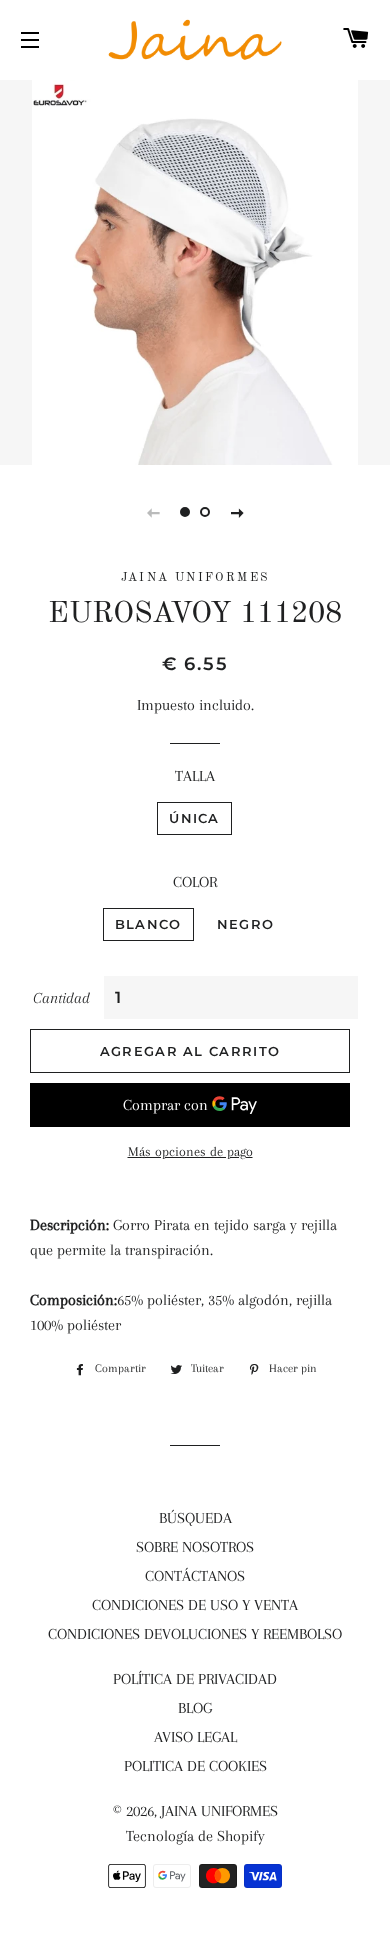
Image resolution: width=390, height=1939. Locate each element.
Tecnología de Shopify (195, 1836)
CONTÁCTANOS (195, 1576)
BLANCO (148, 924)
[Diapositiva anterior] (153, 512)
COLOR (195, 882)
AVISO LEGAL (195, 1737)
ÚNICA (194, 818)
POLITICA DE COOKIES (195, 1766)
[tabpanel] (195, 270)
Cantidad (61, 998)
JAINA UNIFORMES (219, 1811)
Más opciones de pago (190, 1151)
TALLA (195, 776)
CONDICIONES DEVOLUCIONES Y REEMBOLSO (195, 1634)
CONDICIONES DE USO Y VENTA (195, 1605)
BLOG (195, 1708)
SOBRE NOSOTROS (195, 1547)
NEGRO (246, 924)
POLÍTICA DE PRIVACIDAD (195, 1679)
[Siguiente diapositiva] (237, 512)
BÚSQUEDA (195, 1518)
